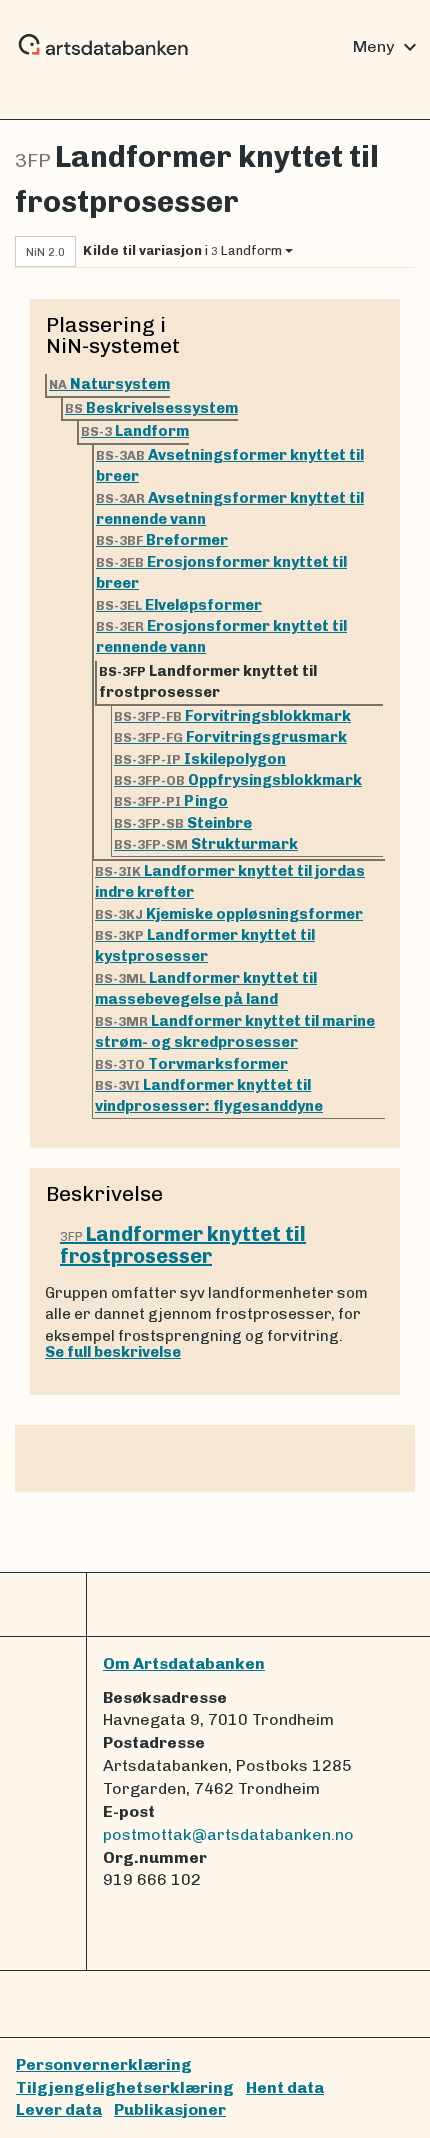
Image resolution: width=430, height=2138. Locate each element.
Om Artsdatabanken (184, 1663)
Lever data (59, 2109)
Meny (387, 47)
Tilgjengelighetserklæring (125, 2087)
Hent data (285, 2087)
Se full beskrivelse (113, 1352)
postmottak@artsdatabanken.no (228, 1834)
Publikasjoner (170, 2109)
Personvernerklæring (104, 2064)
